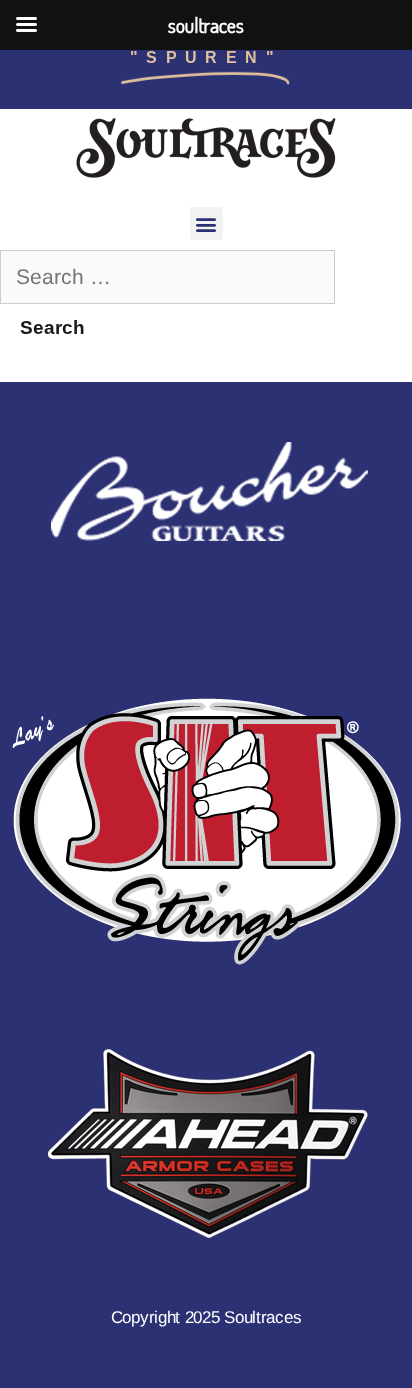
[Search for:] (167, 276)
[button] (206, 223)
